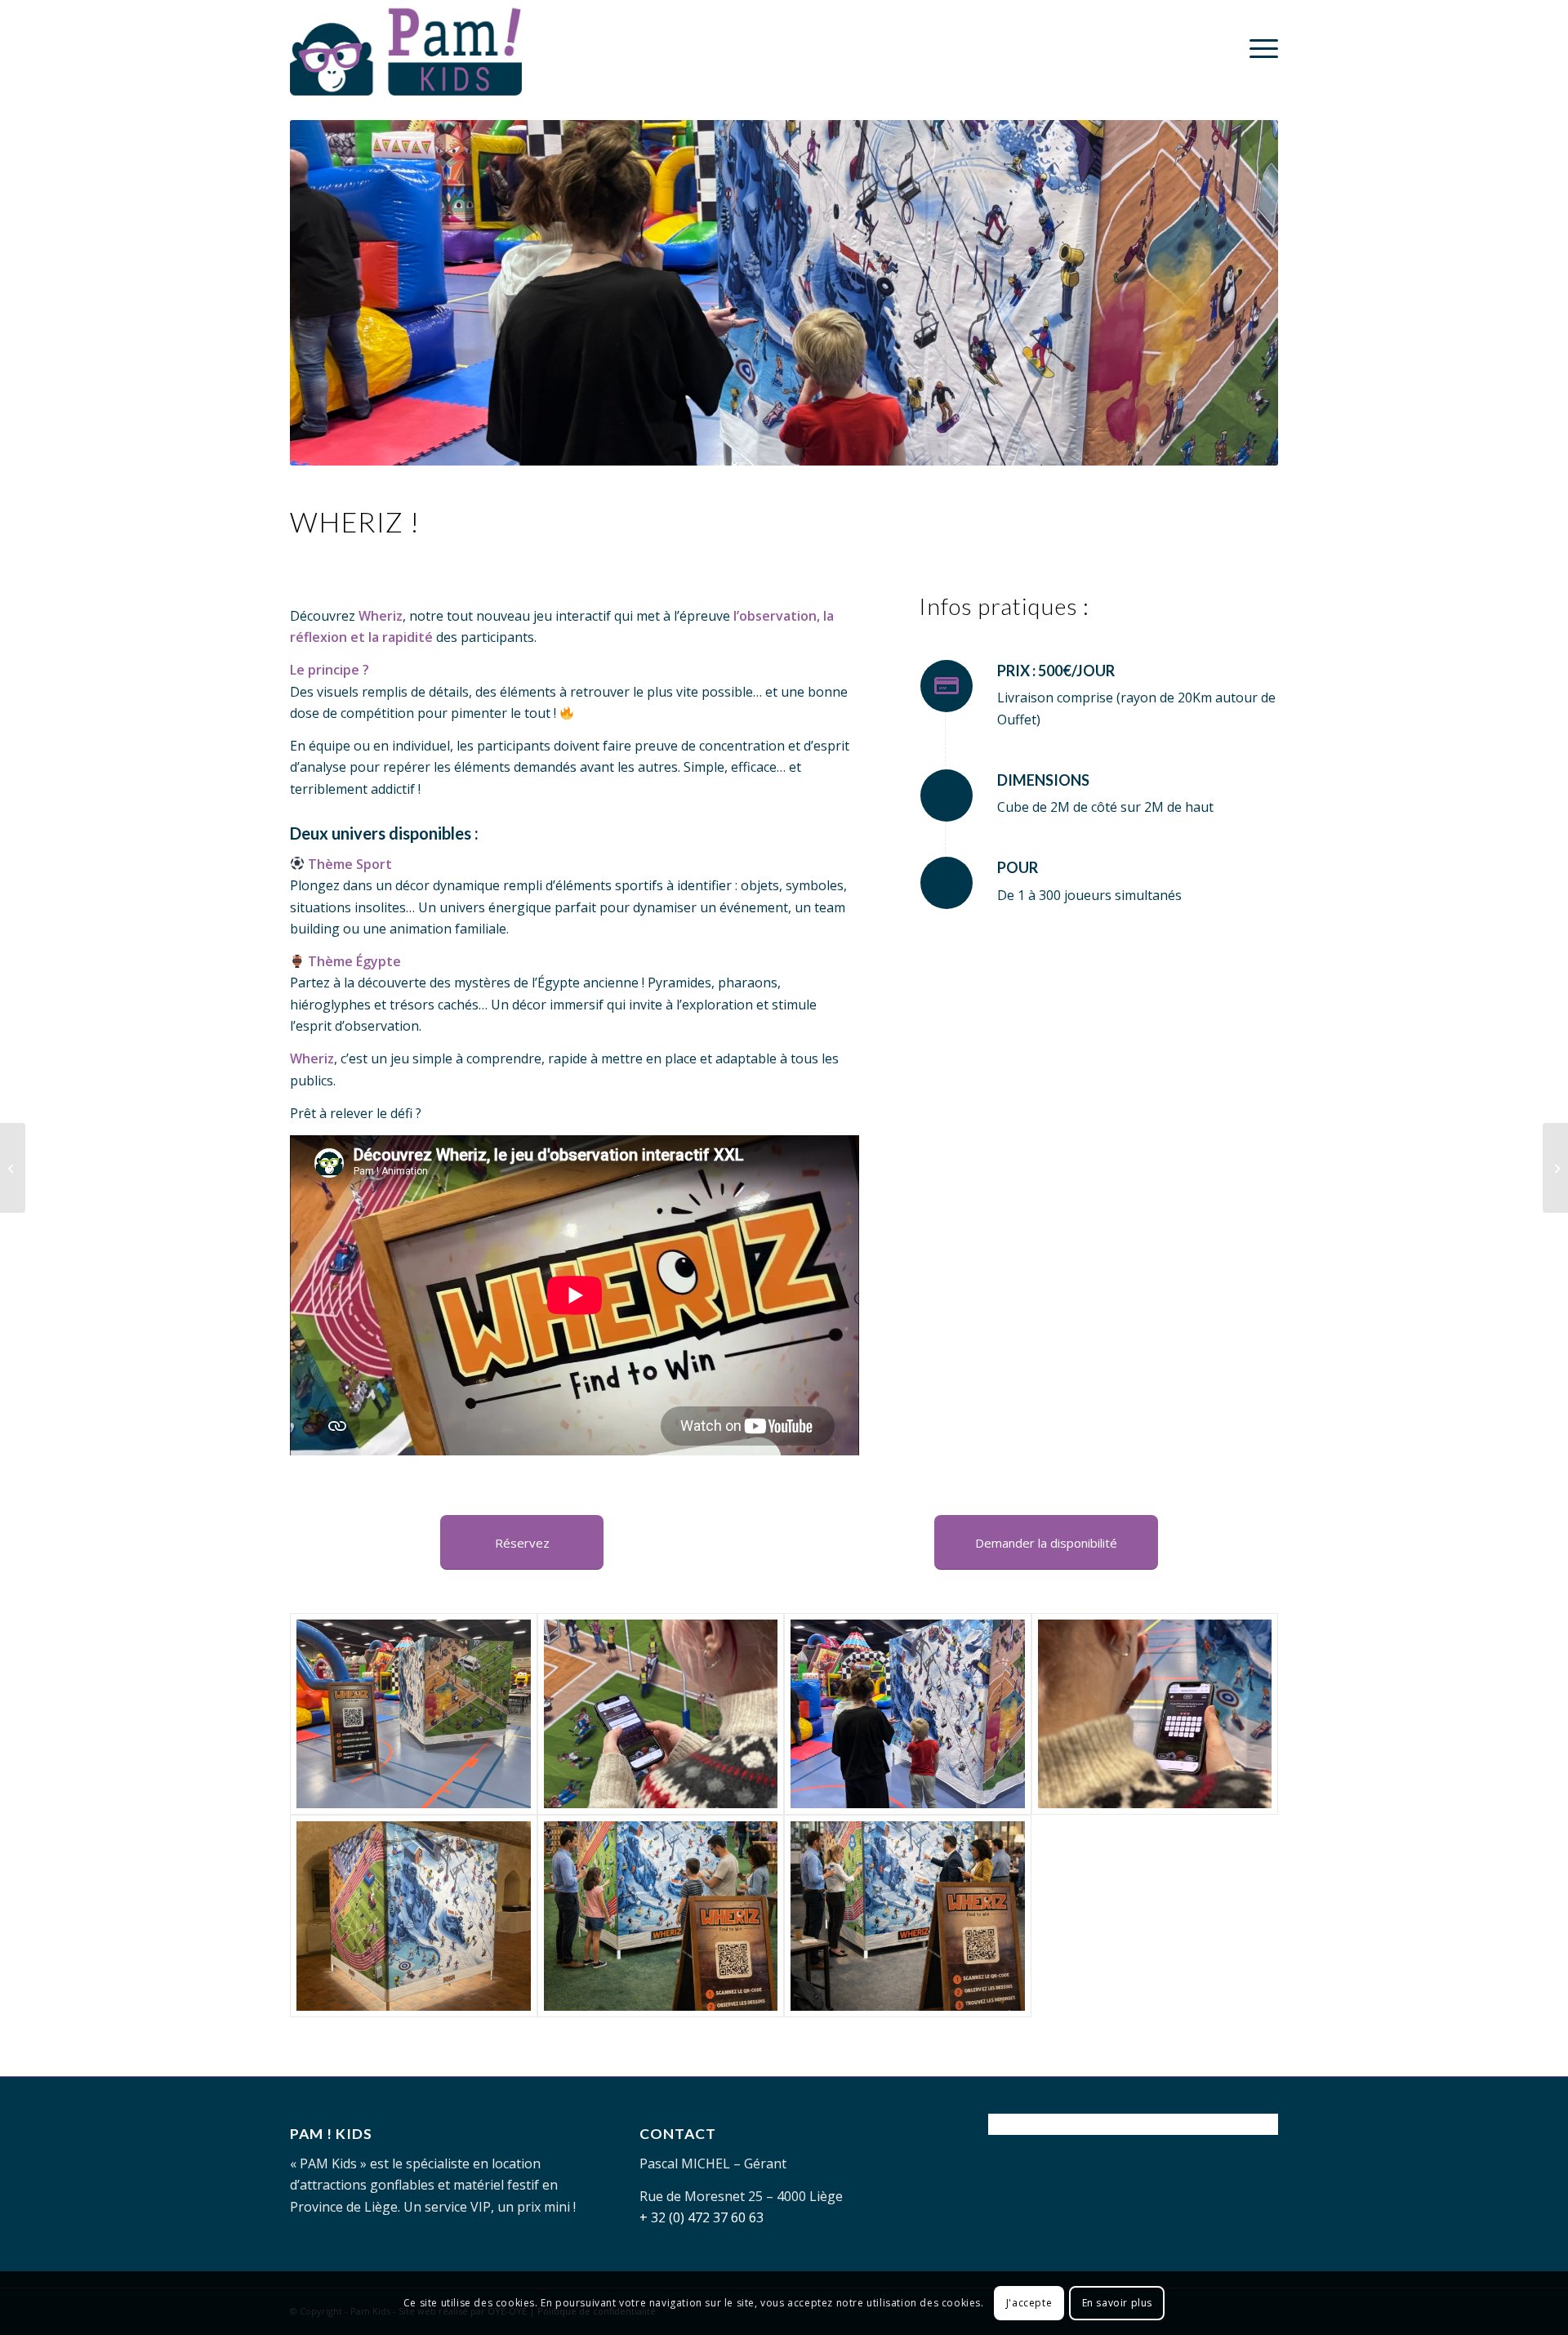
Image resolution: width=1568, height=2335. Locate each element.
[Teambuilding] (908, 1916)
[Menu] (1258, 48)
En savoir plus (1117, 2303)
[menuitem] (1258, 48)
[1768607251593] (414, 1916)
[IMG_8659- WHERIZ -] (1155, 1714)
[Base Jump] (1555, 1168)
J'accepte (1029, 2303)
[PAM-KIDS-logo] (406, 48)
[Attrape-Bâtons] (13, 1168)
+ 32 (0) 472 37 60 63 (702, 2217)
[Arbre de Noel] (661, 1916)
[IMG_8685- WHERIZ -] (414, 1714)
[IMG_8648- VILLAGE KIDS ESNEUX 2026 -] (661, 1714)
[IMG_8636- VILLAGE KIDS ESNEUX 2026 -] (908, 1714)
